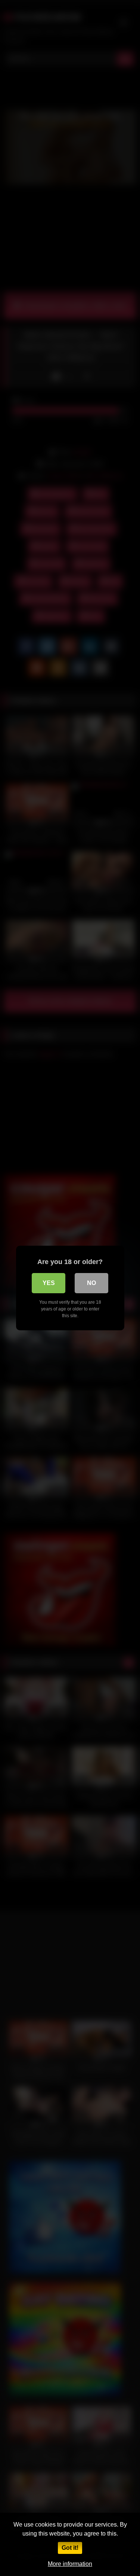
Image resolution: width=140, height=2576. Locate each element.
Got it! (70, 2548)
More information (70, 2564)
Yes (49, 1283)
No (91, 1283)
